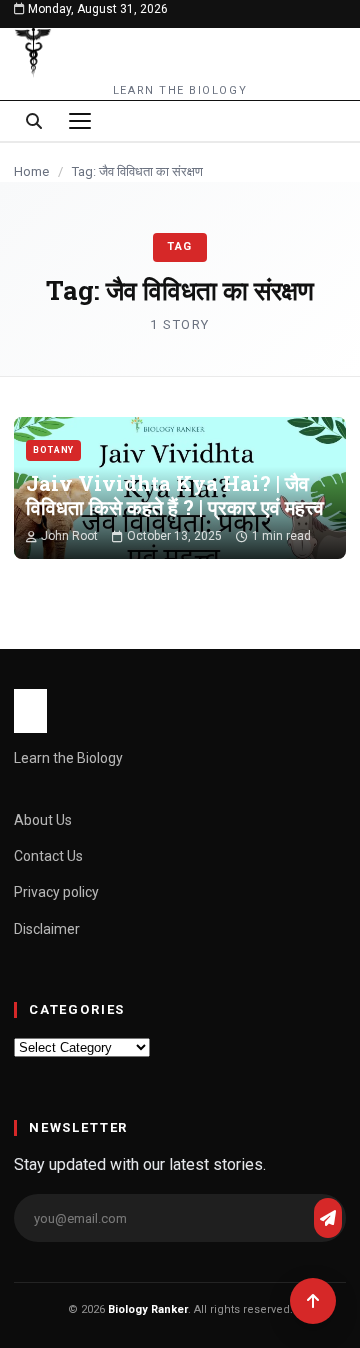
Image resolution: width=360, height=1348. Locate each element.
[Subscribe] (328, 1218)
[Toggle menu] (80, 121)
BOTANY (53, 450)
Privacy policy (56, 892)
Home (31, 171)
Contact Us (48, 856)
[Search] (34, 121)
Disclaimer (47, 929)
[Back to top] (313, 1301)
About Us (43, 820)
